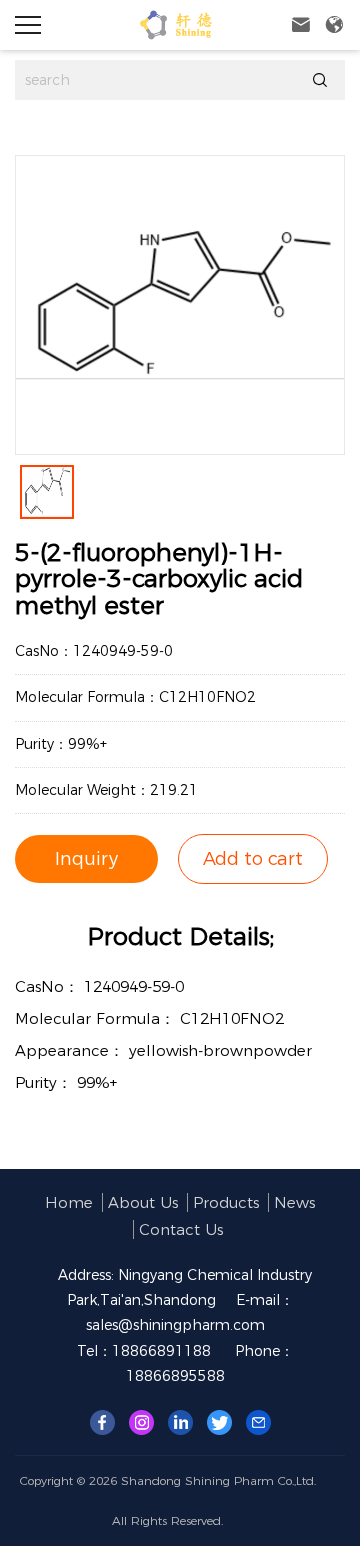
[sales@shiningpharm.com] (258, 1421)
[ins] (141, 1421)
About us (143, 1202)
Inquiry (86, 859)
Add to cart (253, 859)
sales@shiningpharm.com (175, 1325)
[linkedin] (180, 1421)
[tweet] (219, 1421)
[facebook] (102, 1421)
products (226, 1202)
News (294, 1202)
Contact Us (181, 1229)
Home (69, 1202)
